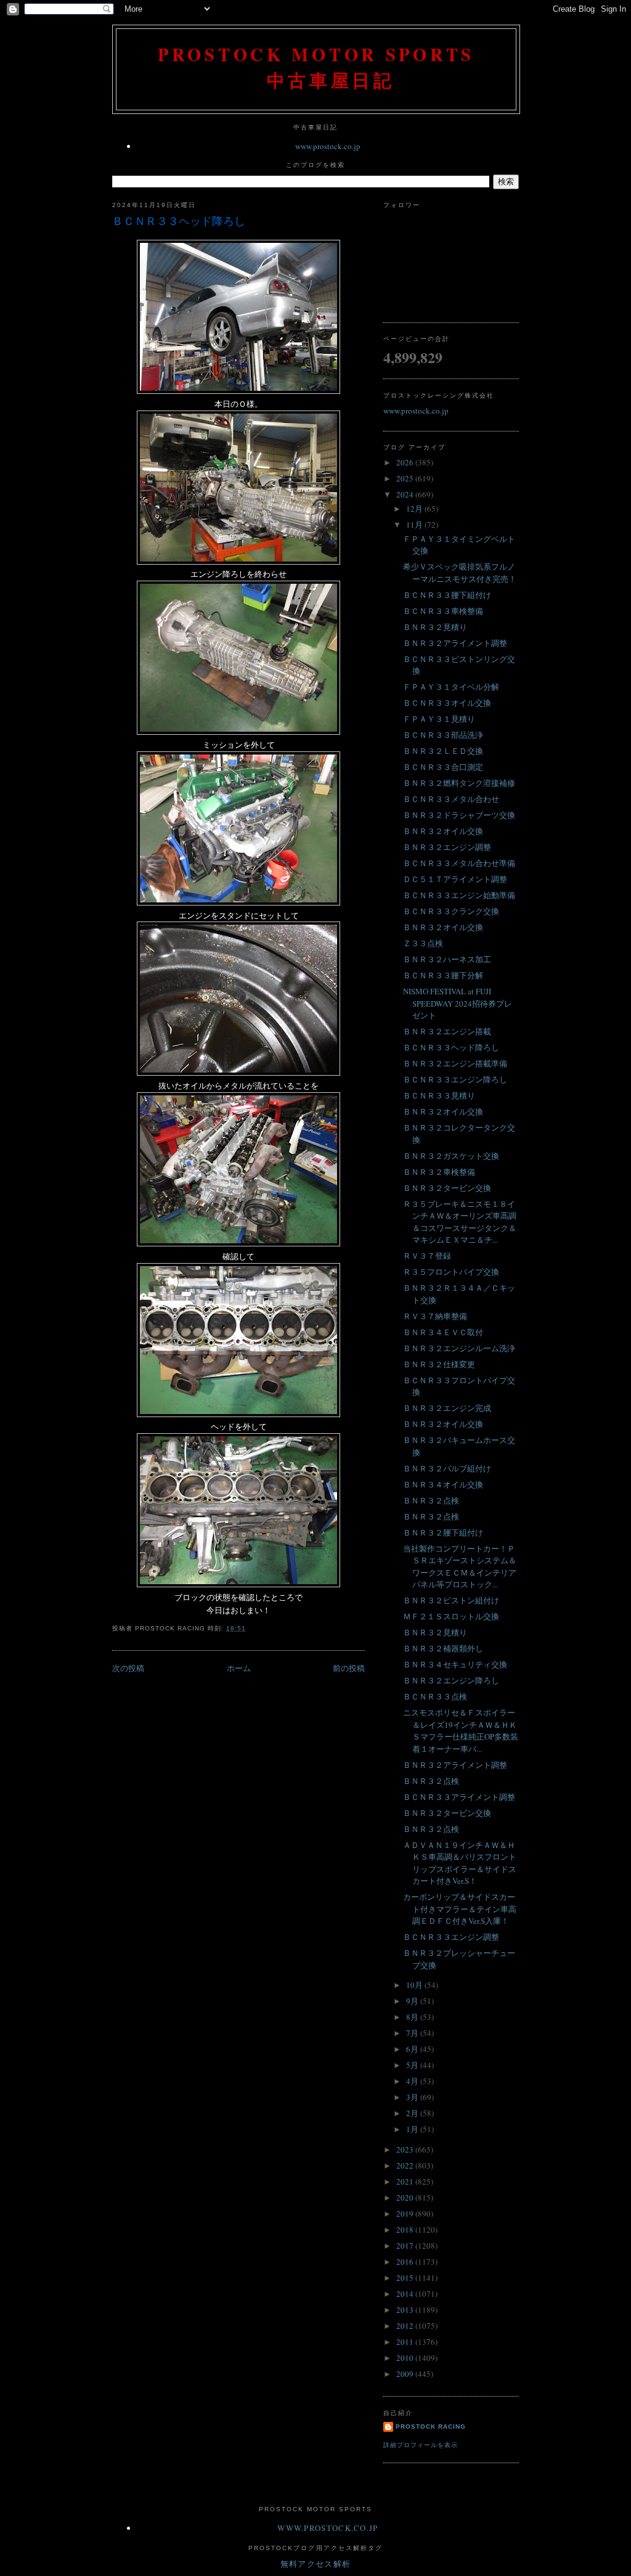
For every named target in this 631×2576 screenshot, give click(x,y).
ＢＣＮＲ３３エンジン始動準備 (459, 895)
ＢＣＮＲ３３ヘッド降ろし (179, 221)
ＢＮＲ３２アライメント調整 (455, 643)
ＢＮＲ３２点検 (431, 1500)
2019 (406, 2214)
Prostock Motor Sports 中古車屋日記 (316, 67)
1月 (413, 2129)
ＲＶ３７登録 (427, 1256)
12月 (415, 509)
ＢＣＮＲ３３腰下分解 (443, 975)
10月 (415, 1985)
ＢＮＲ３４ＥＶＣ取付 (443, 1332)
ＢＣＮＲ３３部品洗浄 (443, 735)
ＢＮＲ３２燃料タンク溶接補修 (459, 783)
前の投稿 (349, 1668)
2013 (406, 2310)
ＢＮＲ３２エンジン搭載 (447, 1031)
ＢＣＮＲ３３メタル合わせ (451, 799)
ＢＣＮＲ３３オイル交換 (447, 703)
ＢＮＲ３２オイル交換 (443, 831)
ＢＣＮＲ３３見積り (439, 1095)
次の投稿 (128, 1668)
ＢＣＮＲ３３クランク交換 (451, 911)
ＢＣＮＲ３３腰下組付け (447, 595)
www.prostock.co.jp (328, 146)
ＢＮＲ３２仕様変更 (439, 1364)
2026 (406, 462)
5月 (413, 2065)
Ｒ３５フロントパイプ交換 (451, 1272)
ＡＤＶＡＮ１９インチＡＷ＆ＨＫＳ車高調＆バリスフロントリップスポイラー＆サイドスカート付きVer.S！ (460, 1863)
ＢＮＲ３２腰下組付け (443, 1532)
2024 (406, 494)
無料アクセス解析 (315, 2564)
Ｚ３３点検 (423, 943)
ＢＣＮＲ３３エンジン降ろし (455, 1079)
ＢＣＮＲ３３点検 (435, 1696)
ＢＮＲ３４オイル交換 (443, 1484)
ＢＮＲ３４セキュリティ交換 (455, 1664)
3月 (413, 2097)
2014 (406, 2294)
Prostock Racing (431, 2427)
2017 (406, 2246)
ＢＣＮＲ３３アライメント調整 (459, 1797)
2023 (406, 2149)
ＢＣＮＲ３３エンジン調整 (451, 1937)
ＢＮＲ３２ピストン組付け (451, 1600)
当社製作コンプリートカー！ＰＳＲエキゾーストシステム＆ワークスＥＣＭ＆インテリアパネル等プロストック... (460, 1567)
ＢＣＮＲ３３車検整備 (443, 611)
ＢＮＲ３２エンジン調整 (447, 847)
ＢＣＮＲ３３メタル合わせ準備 (459, 863)
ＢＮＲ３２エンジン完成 (447, 1408)
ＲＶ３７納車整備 (435, 1316)
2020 (406, 2198)
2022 (406, 2165)
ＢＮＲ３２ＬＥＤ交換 (443, 751)
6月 (413, 2049)
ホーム (239, 1668)
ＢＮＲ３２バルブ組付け (447, 1468)
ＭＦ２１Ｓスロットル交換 (451, 1616)
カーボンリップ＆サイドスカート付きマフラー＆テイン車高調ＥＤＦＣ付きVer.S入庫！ (460, 1909)
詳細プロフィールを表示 (421, 2445)
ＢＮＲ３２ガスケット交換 (451, 1156)
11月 (415, 525)
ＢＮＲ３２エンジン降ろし (451, 1680)
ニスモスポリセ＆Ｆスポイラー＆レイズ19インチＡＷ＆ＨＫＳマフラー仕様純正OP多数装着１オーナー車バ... (461, 1731)
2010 (406, 2358)
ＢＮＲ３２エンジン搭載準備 (455, 1063)
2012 (406, 2326)
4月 (413, 2081)
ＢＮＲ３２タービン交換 (447, 1188)
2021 (406, 2181)
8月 (413, 2017)
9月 (413, 2001)
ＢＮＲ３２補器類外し (443, 1648)
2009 (406, 2374)
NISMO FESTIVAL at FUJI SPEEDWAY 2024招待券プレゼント (458, 1003)
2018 (406, 2230)
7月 (413, 2033)
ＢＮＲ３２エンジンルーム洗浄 (459, 1348)
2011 (406, 2342)
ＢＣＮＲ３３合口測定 (443, 767)
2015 (406, 2278)
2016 (406, 2262)
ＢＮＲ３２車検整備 (439, 1172)
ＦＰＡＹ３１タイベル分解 (451, 687)
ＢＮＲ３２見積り (435, 627)
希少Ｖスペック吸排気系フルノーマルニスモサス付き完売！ (460, 573)
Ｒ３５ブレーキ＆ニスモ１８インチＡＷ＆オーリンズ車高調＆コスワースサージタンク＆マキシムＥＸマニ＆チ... (460, 1222)
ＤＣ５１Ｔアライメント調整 (455, 879)
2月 (413, 2113)
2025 (406, 478)
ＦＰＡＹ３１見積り (439, 719)
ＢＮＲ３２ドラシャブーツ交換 (459, 815)
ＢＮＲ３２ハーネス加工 (447, 959)
